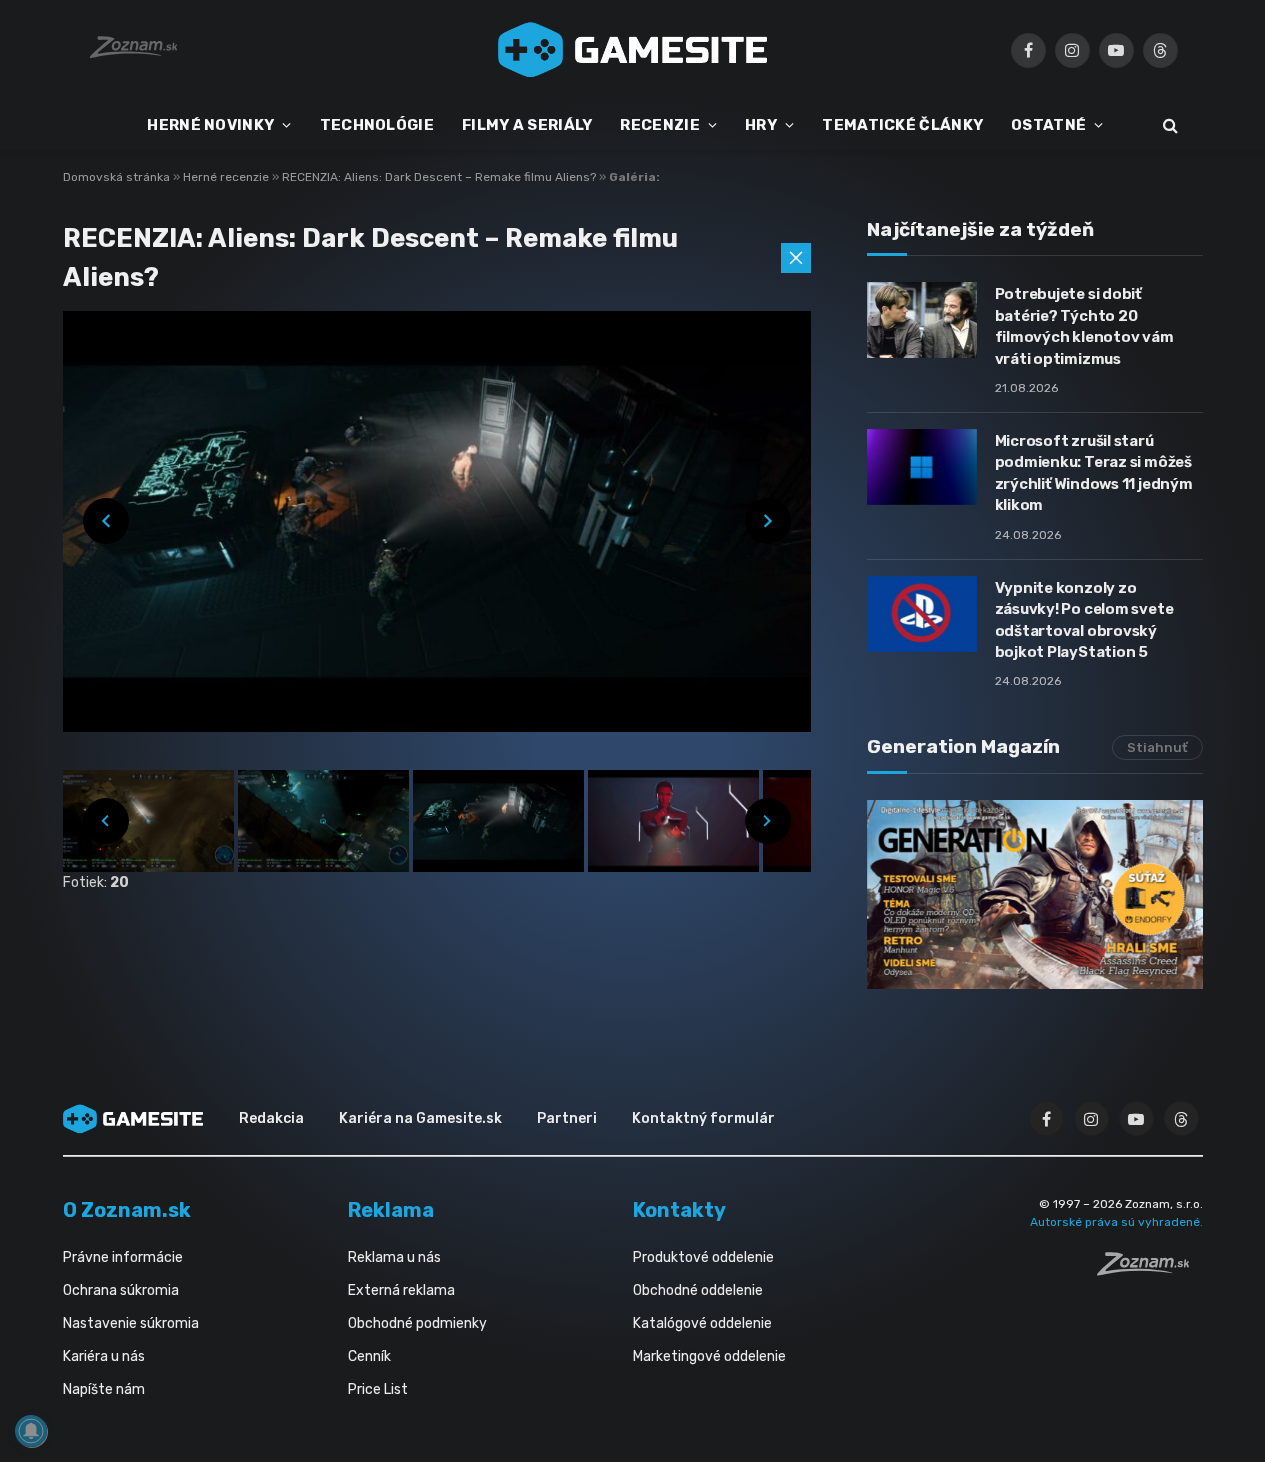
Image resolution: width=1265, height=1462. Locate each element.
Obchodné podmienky (417, 1323)
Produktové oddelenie (703, 1257)
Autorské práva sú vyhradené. (1116, 1222)
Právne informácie (123, 1257)
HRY (761, 125)
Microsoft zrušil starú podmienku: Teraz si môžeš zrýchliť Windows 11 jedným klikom (1094, 473)
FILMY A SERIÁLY (527, 125)
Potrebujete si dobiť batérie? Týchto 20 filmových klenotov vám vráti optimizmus (1084, 326)
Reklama (391, 1210)
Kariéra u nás (104, 1356)
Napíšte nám (104, 1389)
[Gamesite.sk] (633, 50)
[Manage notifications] (31, 1431)
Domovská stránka (116, 177)
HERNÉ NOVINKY (210, 125)
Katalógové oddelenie (702, 1323)
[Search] (1168, 125)
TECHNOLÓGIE (377, 125)
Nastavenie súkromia (131, 1323)
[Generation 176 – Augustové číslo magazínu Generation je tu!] (1035, 894)
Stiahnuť (1157, 747)
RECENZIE (659, 125)
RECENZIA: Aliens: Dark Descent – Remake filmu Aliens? (440, 177)
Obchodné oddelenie (698, 1290)
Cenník (369, 1356)
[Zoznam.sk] (1150, 1270)
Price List (378, 1389)
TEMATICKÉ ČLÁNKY (902, 125)
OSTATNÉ (1048, 125)
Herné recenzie (227, 177)
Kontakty (679, 1210)
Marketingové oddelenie (709, 1356)
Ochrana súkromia (121, 1290)
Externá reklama (401, 1290)
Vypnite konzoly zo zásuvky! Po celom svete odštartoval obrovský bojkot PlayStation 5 (1084, 620)
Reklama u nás (394, 1257)
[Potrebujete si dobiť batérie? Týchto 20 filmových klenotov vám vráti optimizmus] (922, 320)
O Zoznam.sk (127, 1210)
